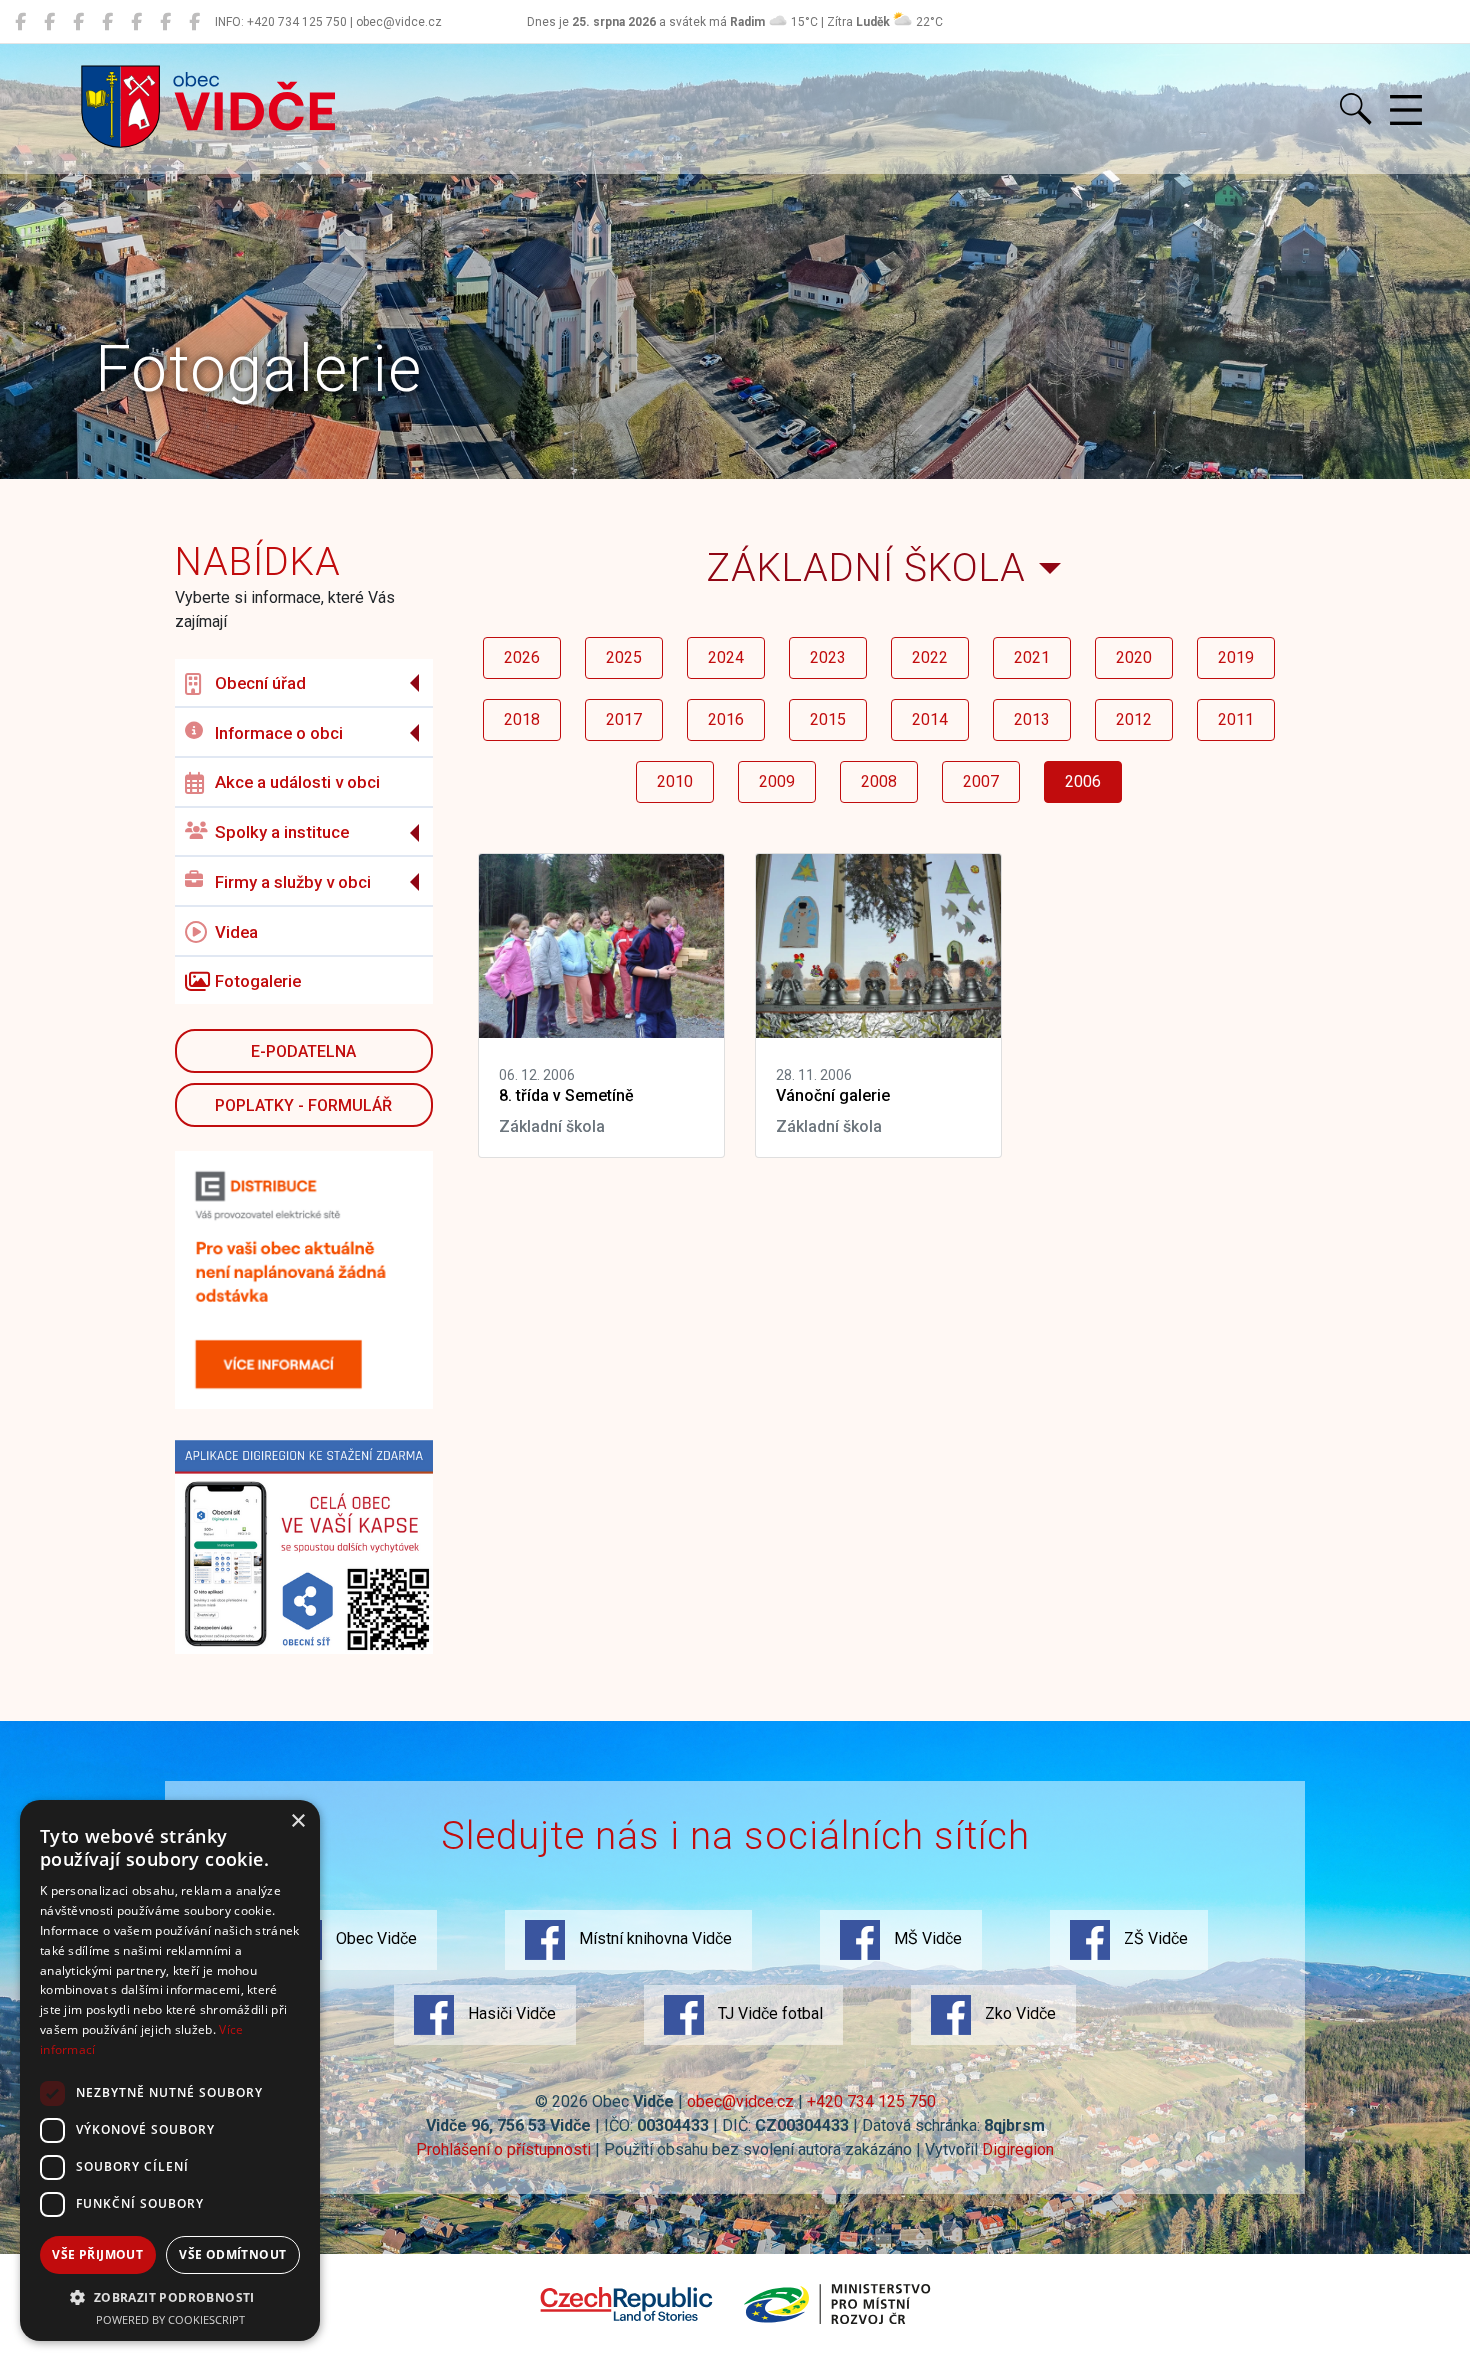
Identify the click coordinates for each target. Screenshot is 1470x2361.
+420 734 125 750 (871, 2101)
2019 (1236, 657)
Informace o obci (279, 733)
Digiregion (1018, 2149)
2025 (624, 657)
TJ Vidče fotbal (768, 2013)
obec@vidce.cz (740, 2101)
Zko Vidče (1018, 2013)
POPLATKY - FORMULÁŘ (303, 1105)
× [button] (297, 1821)
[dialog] (170, 2070)
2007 (981, 781)
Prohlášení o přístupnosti (503, 2149)
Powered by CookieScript (170, 2319)
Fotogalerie (258, 981)
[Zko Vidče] (194, 22)
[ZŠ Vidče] (107, 22)
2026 (522, 657)
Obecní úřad (260, 683)
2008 (879, 781)
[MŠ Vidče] (78, 22)
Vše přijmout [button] (97, 2254)
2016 (726, 719)
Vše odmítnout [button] (232, 2254)
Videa (236, 932)
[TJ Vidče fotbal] (165, 22)
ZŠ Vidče (1154, 1938)
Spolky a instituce (282, 832)
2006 (1083, 781)
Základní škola (866, 567)
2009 (777, 781)
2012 (1134, 719)
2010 (675, 781)
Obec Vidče (374, 1938)
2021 (1032, 657)
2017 (624, 719)
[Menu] (1406, 111)
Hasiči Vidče (510, 2013)
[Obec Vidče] (20, 22)
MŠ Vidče (926, 1938)
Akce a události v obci (297, 782)
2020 (1134, 657)
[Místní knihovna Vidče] (49, 22)
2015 (828, 719)
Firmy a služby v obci (293, 882)
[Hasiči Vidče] (136, 22)
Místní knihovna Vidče (653, 1938)
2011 (1236, 719)
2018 (522, 719)
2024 (726, 657)
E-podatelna (303, 1051)
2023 (828, 657)
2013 (1032, 719)
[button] (170, 2297)
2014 (930, 719)
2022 (930, 657)
